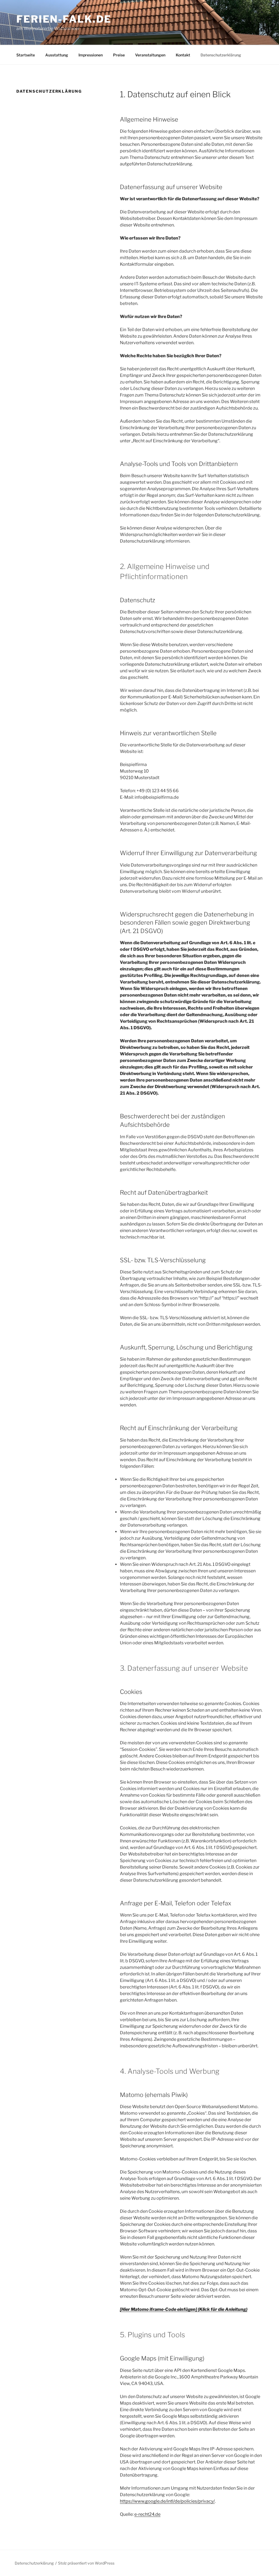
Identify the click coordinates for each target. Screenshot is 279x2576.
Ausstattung (57, 55)
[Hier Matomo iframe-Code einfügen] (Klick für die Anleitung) (184, 2309)
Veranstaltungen (150, 55)
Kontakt (183, 55)
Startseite (26, 55)
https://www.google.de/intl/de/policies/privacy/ (167, 2501)
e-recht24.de (147, 2514)
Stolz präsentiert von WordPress (86, 2563)
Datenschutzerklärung (221, 55)
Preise (119, 55)
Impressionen (91, 55)
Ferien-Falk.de (64, 19)
